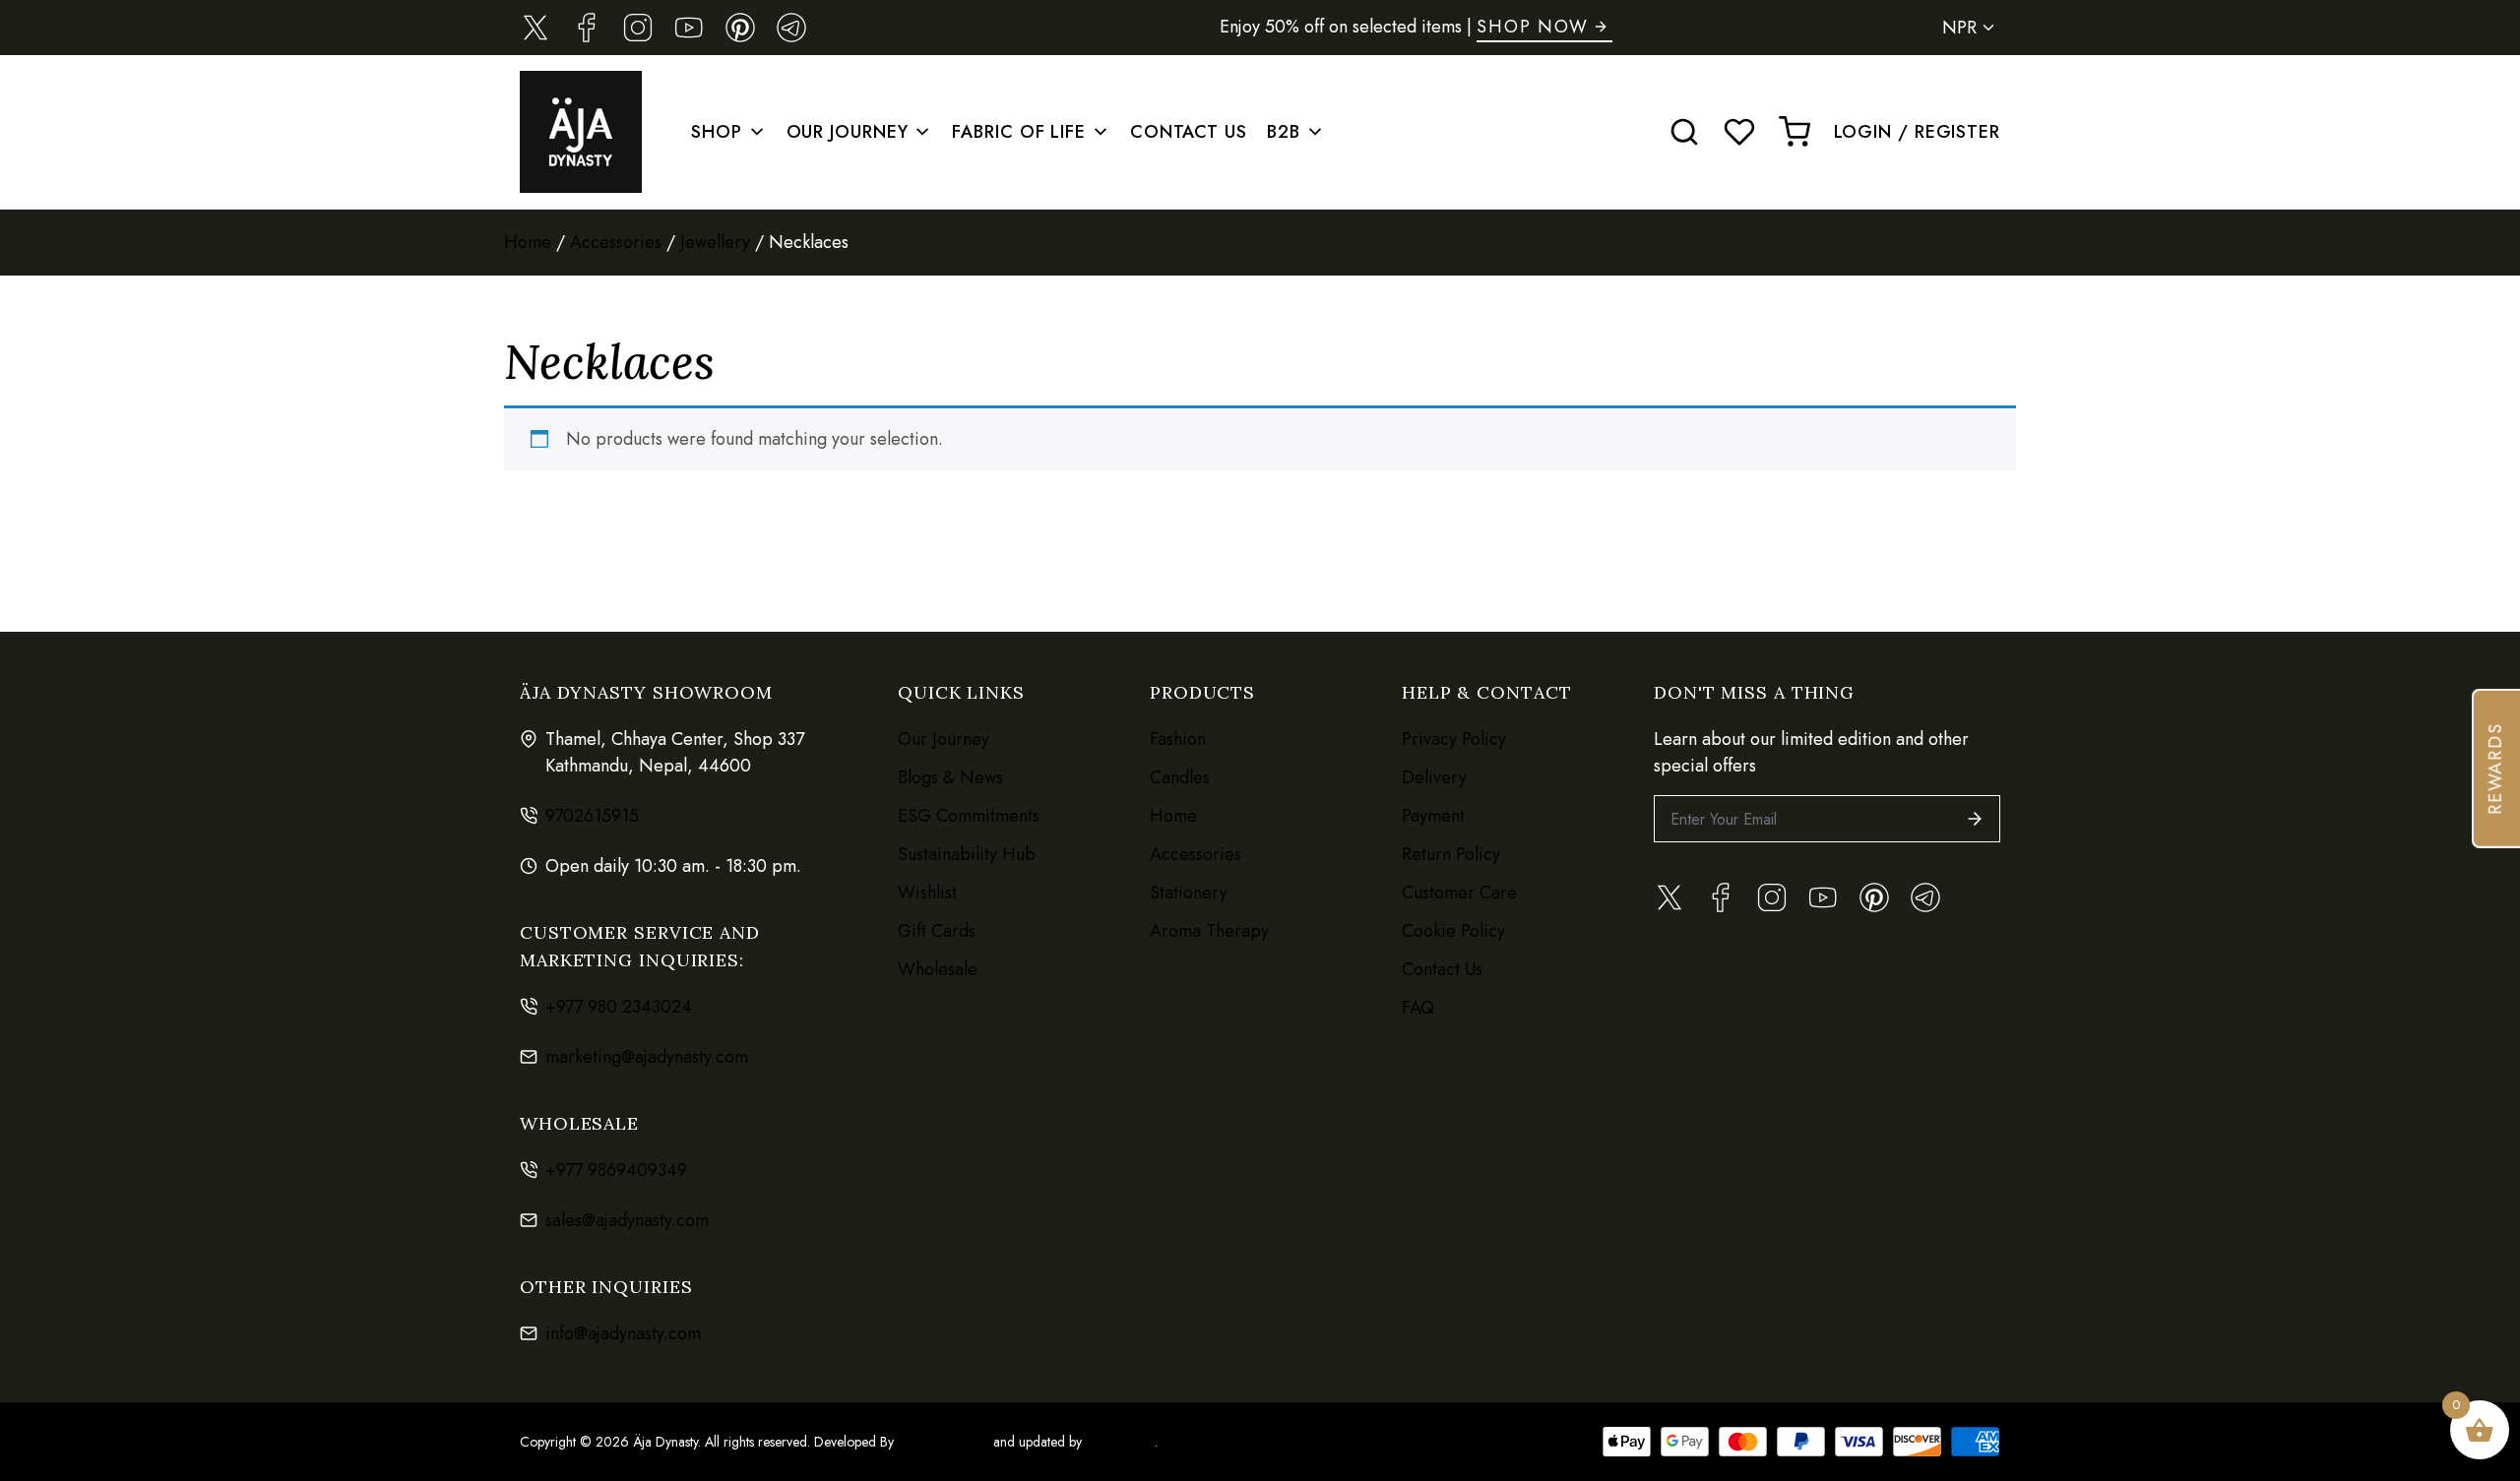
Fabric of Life (1019, 132)
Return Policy (1451, 854)
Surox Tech (1118, 1442)
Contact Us (1189, 132)
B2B (1284, 132)
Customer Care (1459, 893)
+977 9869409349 (616, 1170)
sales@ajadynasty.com (627, 1220)
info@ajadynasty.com (623, 1333)
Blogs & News (950, 777)
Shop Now (1532, 27)
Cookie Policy (1453, 931)
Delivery (1434, 777)
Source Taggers (944, 1442)
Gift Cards (937, 931)
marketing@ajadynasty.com (647, 1057)
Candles (1180, 777)
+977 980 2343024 (619, 1007)
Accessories (616, 242)
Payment (1433, 816)
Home (528, 242)
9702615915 (592, 816)
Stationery (1189, 893)
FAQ (1418, 1008)
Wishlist (927, 893)
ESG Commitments (969, 816)
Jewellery (715, 242)
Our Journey (848, 132)
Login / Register (1917, 132)
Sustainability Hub (967, 854)
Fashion (1178, 739)
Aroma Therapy (1209, 931)
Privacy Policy (1454, 739)
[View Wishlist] (1739, 132)
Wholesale (938, 969)
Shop (717, 132)
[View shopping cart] (1795, 132)
